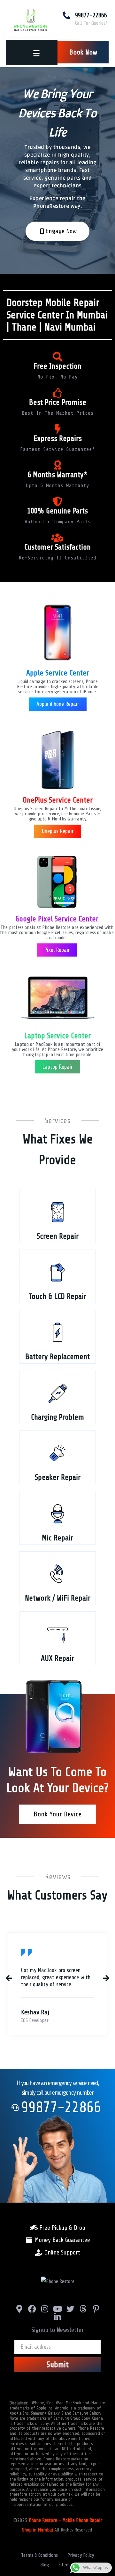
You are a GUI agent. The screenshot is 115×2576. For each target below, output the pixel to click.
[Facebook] (32, 2309)
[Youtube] (58, 2309)
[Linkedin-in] (58, 2317)
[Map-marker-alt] (19, 2309)
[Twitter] (70, 2309)
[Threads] (83, 2309)
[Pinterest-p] (96, 2309)
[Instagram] (45, 2309)
